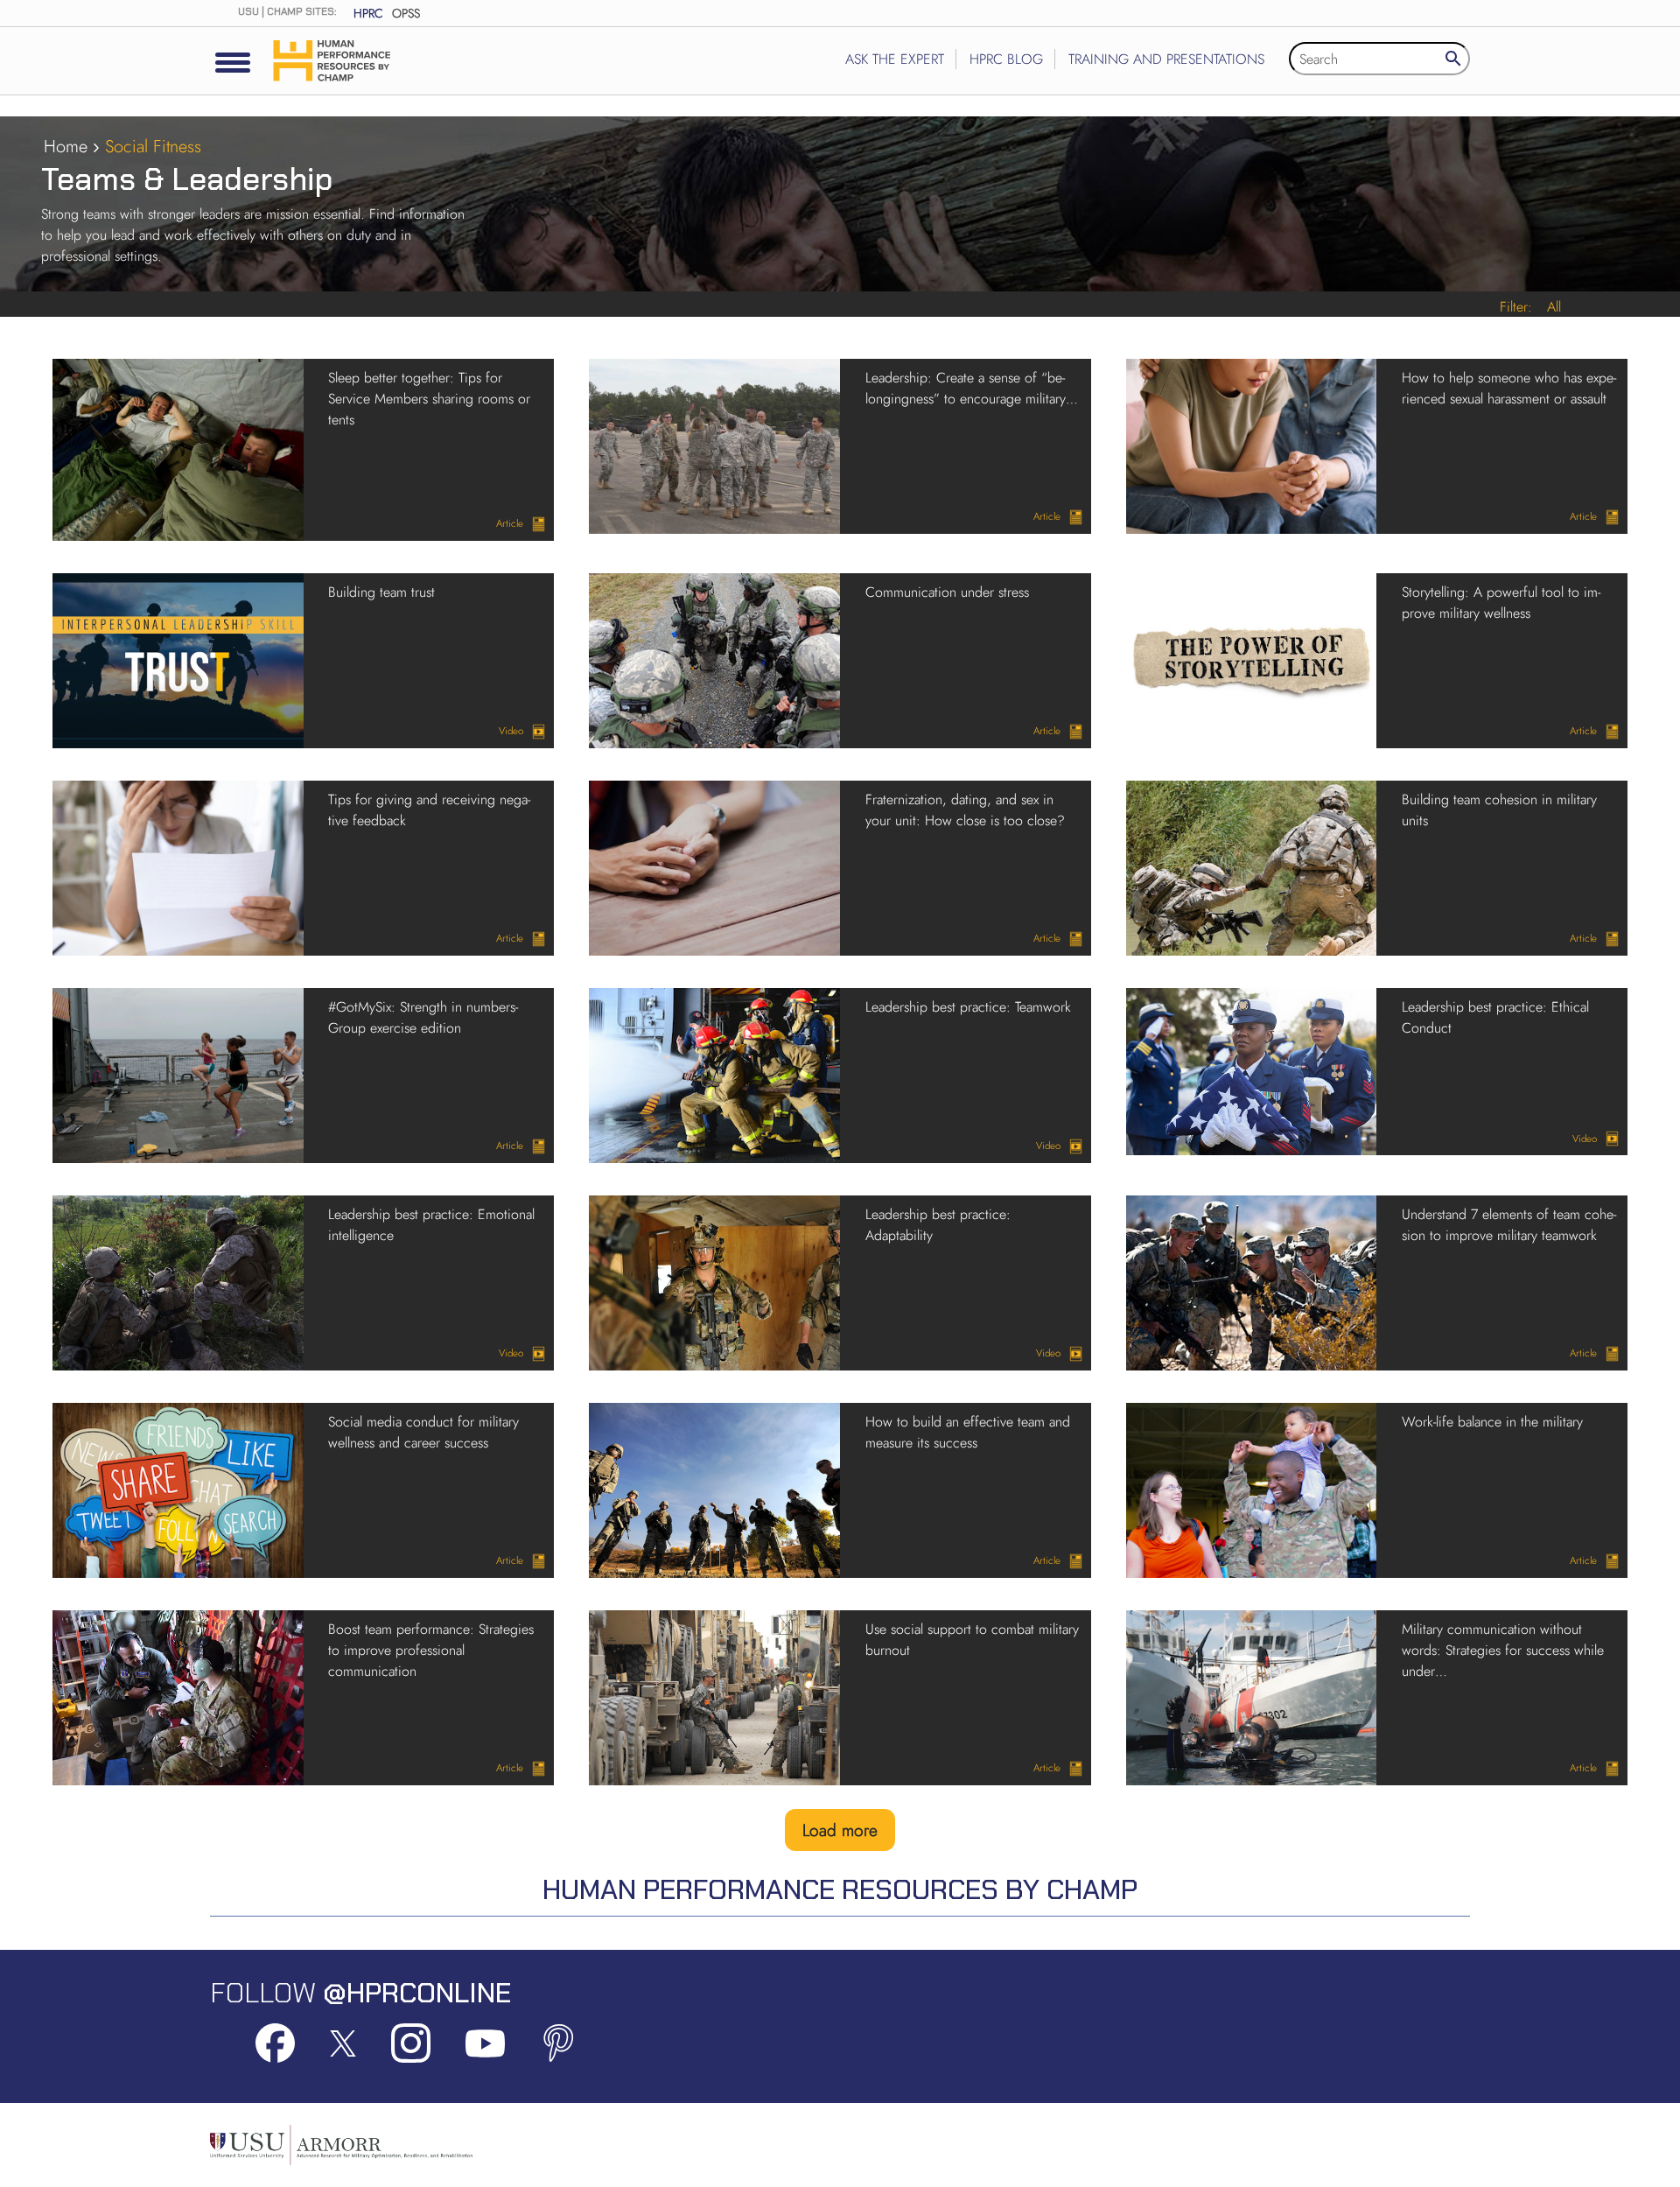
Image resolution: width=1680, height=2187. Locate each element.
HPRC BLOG (1006, 59)
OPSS (406, 13)
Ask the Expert (895, 59)
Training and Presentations (1166, 59)
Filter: (1516, 307)
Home (66, 147)
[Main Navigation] (233, 62)
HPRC (368, 13)
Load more (840, 1830)
